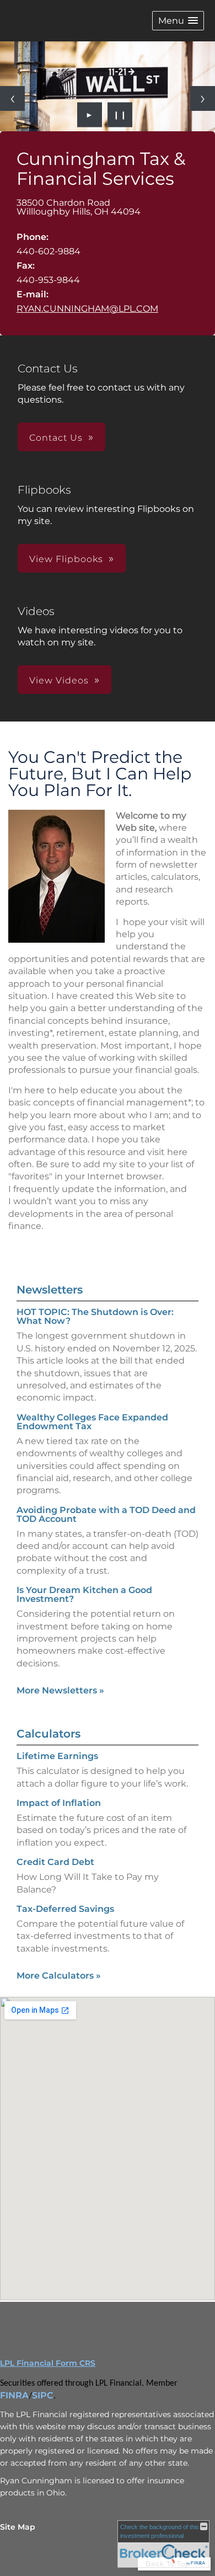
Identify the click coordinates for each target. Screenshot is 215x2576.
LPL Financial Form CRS (48, 2363)
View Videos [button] (59, 680)
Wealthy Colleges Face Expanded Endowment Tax (92, 1422)
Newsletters (50, 1290)
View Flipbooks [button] (66, 559)
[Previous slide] (12, 98)
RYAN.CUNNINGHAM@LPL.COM (87, 309)
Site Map (18, 2527)
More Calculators (59, 1976)
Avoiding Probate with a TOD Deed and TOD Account (106, 1514)
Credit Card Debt (55, 1862)
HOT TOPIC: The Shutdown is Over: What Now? (95, 1316)
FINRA (14, 2395)
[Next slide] (203, 98)
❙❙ (120, 115)
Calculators (49, 1734)
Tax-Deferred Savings (65, 1909)
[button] (178, 21)
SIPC (43, 2395)
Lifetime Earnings (57, 1756)
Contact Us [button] (56, 438)
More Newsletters (60, 1690)
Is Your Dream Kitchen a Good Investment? (84, 1594)
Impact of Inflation (59, 1803)
